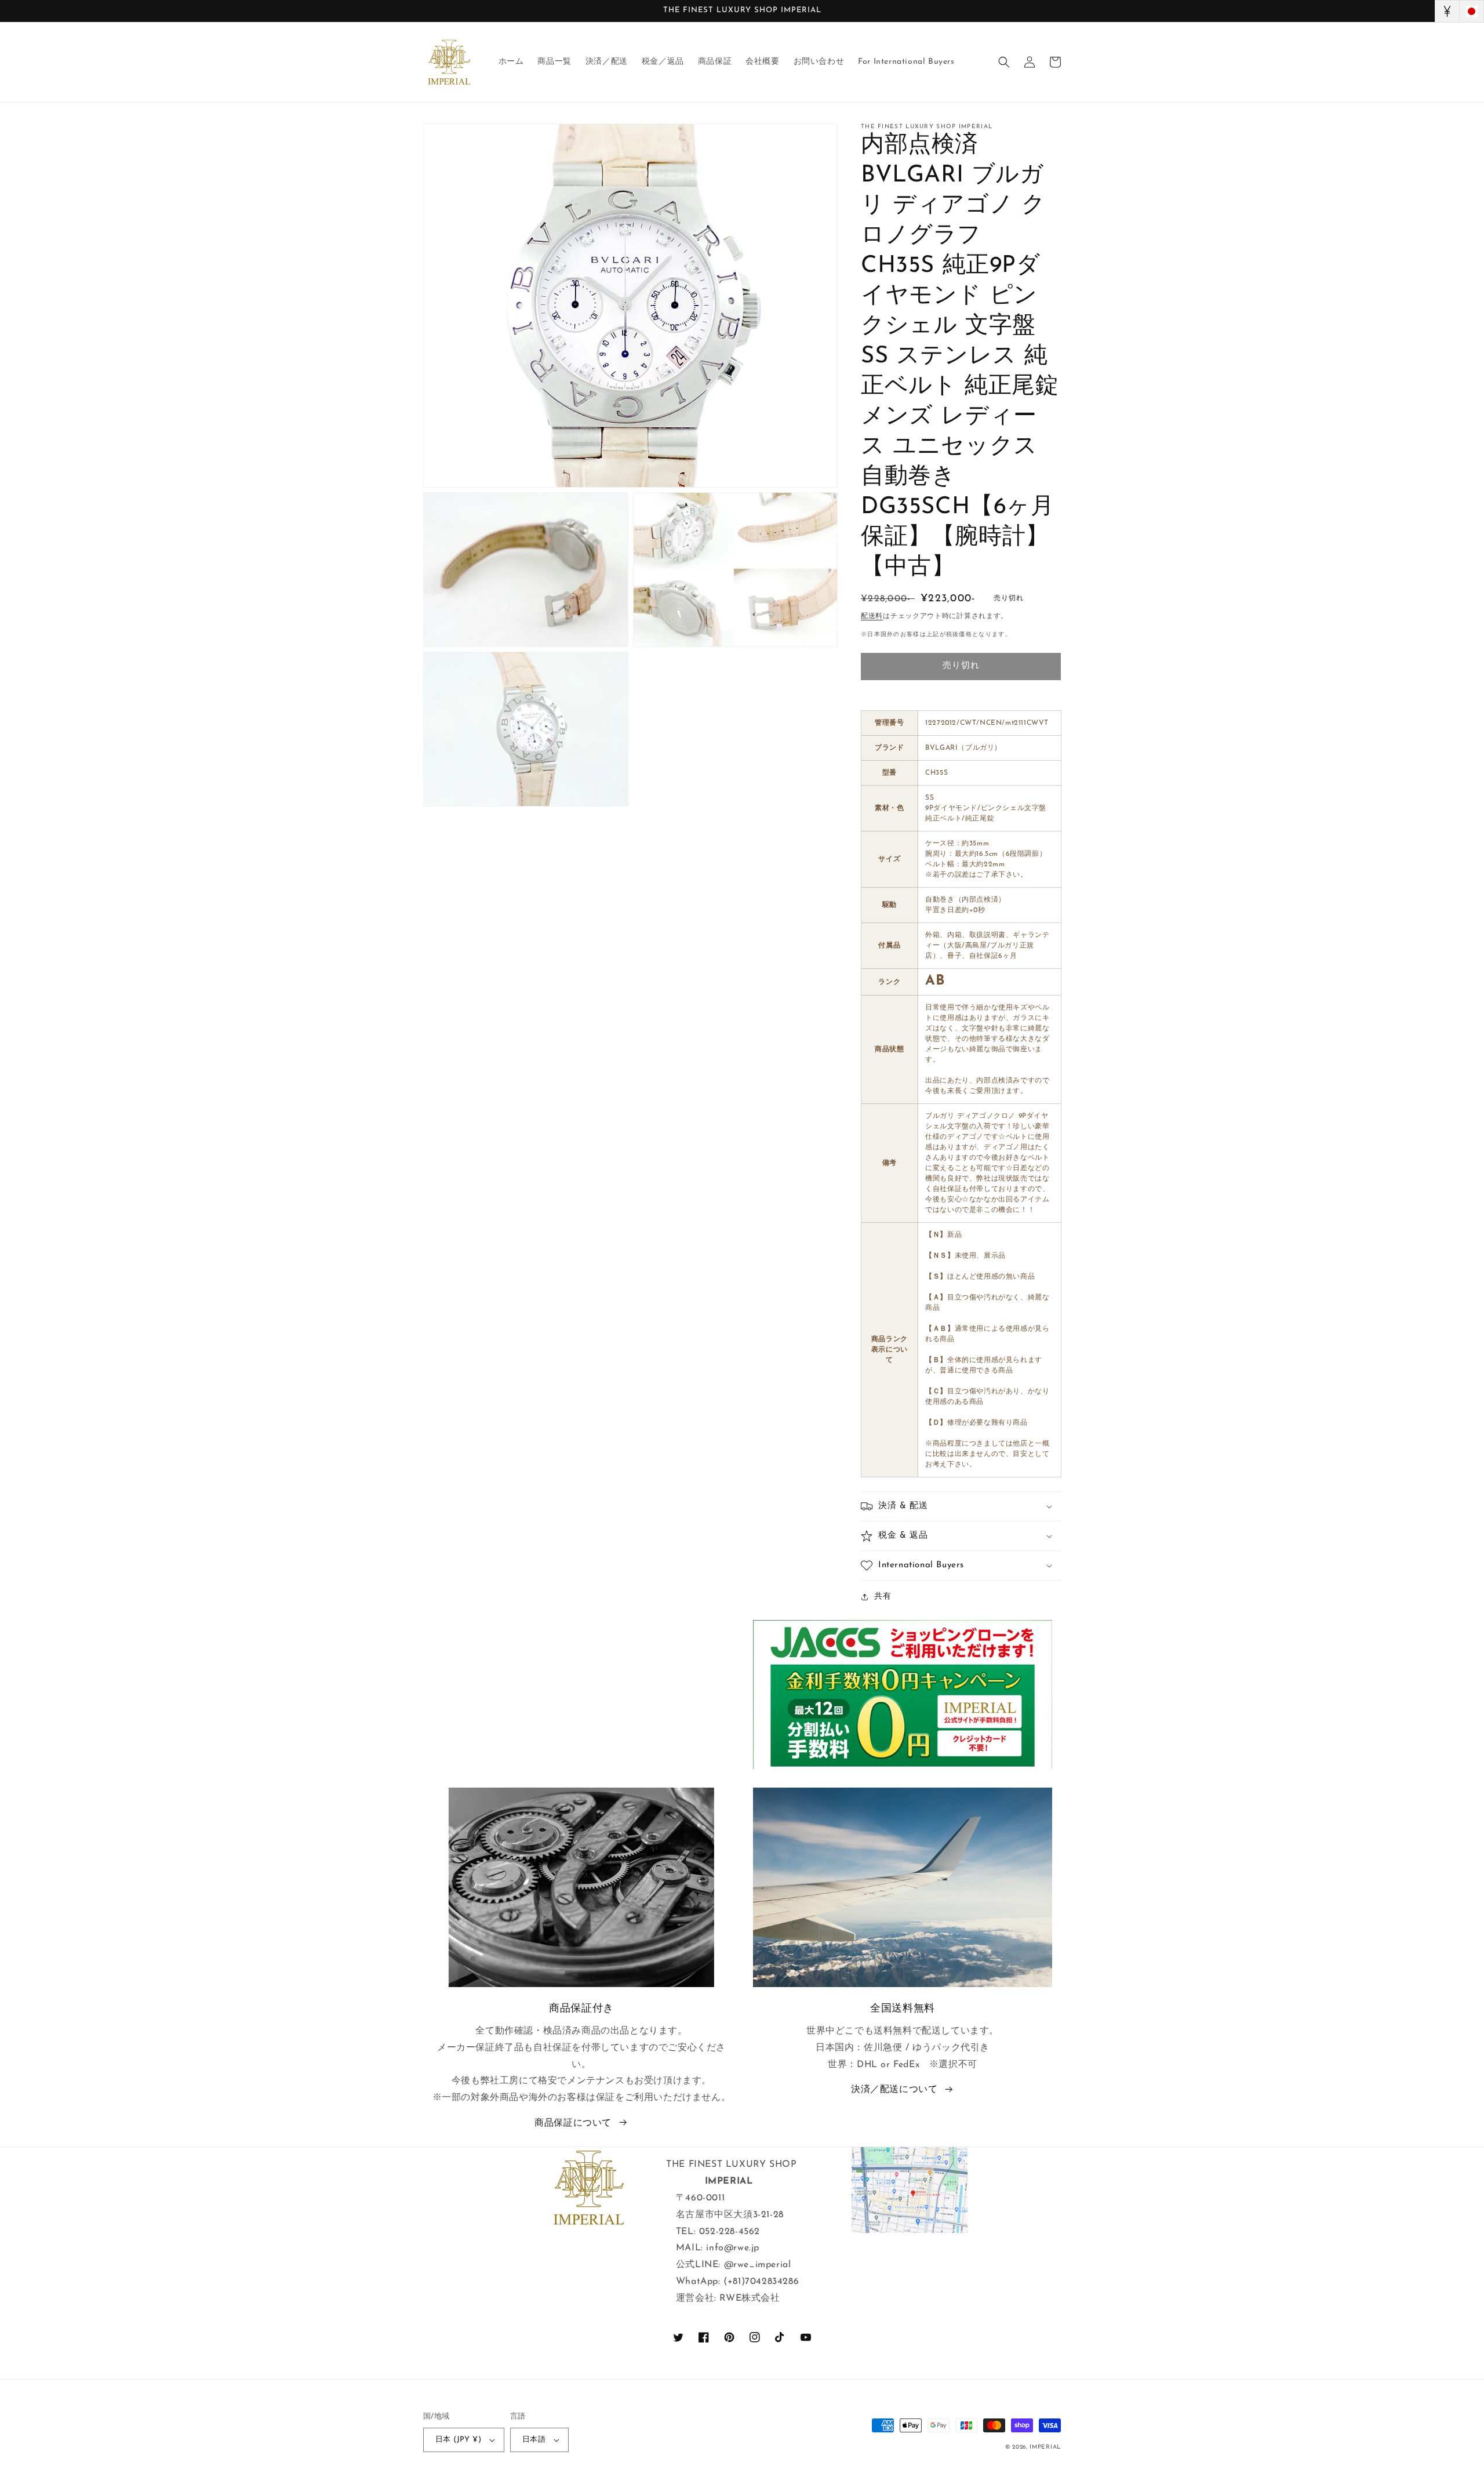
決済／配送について (894, 2090)
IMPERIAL (1045, 2447)
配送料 (872, 616)
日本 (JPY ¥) (458, 2440)
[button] (1004, 62)
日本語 (534, 2440)
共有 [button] (883, 1597)
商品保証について (573, 2123)
